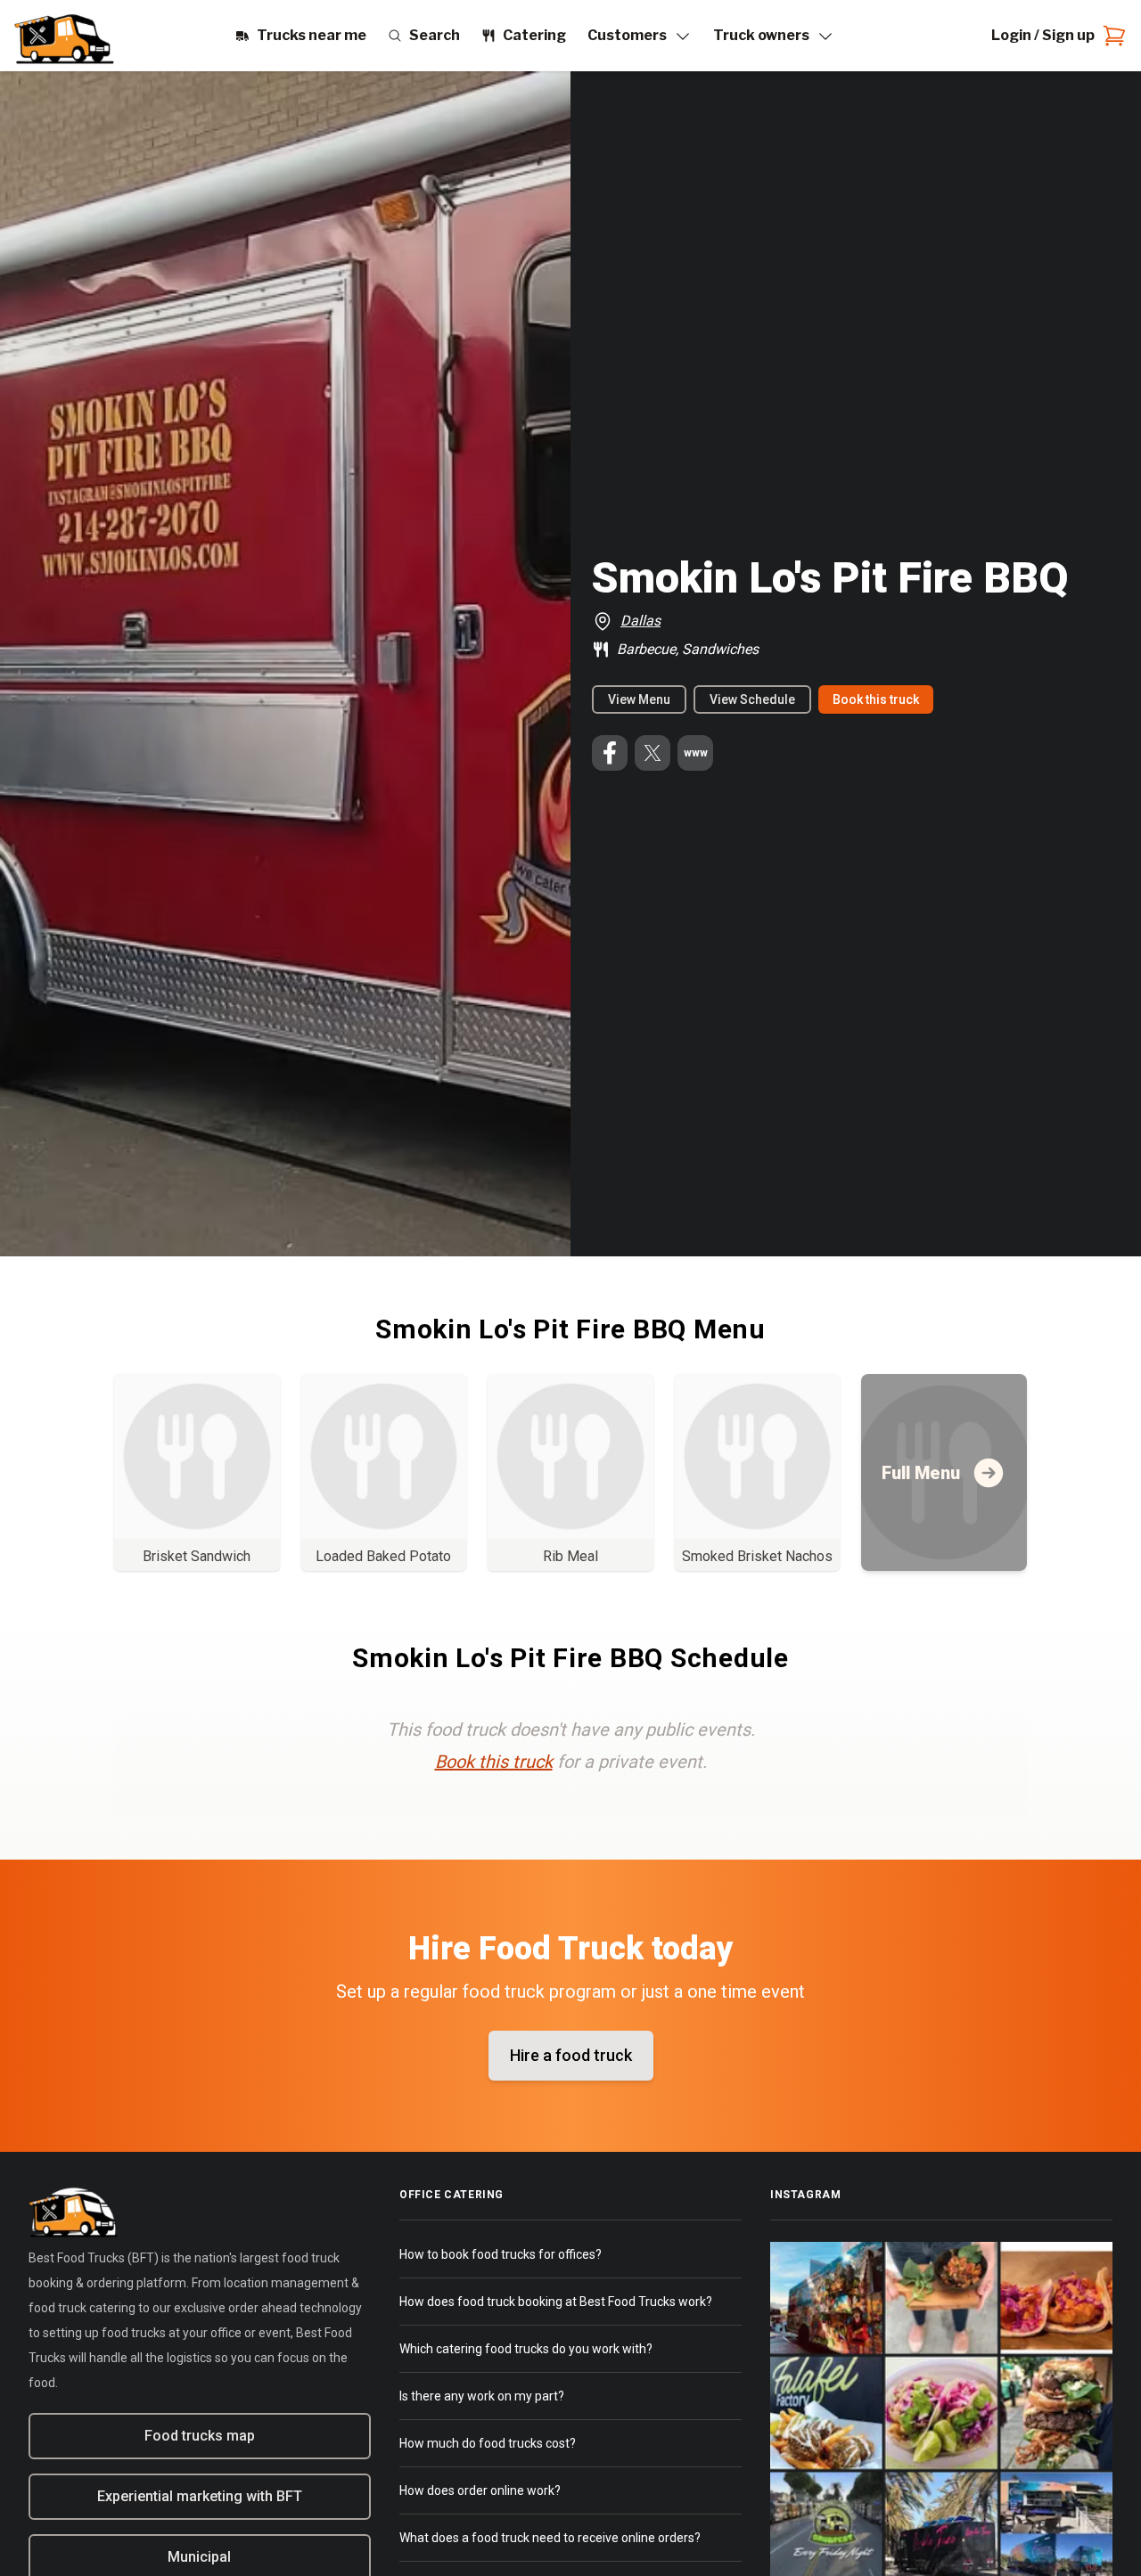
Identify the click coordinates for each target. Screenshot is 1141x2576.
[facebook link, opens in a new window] (610, 753)
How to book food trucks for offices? (501, 2254)
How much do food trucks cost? (488, 2443)
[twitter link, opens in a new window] (653, 753)
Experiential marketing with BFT (200, 2496)
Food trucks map (200, 2436)
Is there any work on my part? (482, 2396)
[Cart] (1111, 36)
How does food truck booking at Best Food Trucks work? (556, 2302)
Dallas (640, 621)
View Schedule (752, 699)
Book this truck (876, 699)
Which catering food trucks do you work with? (526, 2349)
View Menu (639, 699)
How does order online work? (480, 2490)
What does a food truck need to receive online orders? (550, 2538)
